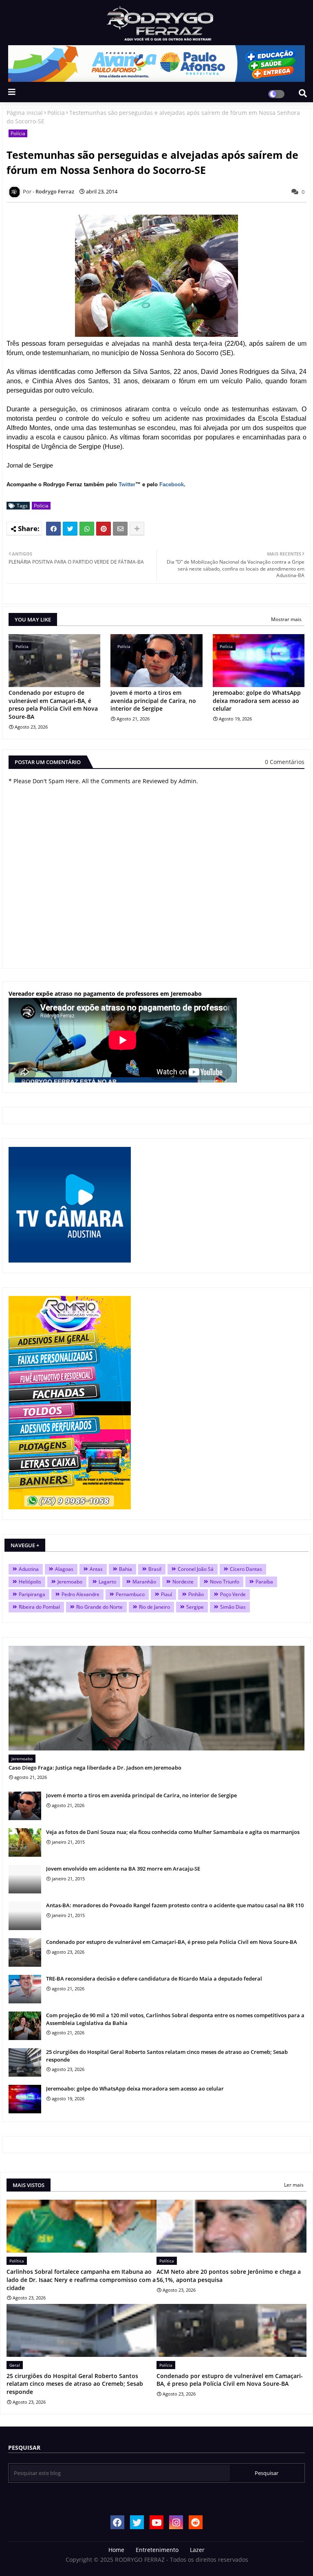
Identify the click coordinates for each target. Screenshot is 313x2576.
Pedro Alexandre (80, 1594)
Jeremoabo (70, 1582)
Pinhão (196, 1594)
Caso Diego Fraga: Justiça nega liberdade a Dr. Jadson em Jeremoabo (95, 1768)
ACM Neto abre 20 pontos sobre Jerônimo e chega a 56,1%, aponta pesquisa (229, 2276)
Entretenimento (157, 2550)
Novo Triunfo (225, 1582)
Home (116, 2550)
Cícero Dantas (246, 1569)
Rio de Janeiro (154, 1607)
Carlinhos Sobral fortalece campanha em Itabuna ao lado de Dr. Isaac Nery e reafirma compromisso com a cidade (81, 2280)
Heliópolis (30, 1582)
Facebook (172, 484)
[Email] (120, 529)
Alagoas (64, 1569)
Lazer (197, 2550)
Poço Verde (233, 1594)
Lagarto (107, 1582)
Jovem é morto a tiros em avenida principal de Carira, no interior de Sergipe (153, 701)
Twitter (127, 484)
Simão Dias (233, 1607)
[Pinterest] (104, 529)
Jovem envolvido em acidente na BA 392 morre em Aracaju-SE (123, 1869)
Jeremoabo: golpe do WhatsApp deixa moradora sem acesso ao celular (257, 701)
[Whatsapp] (87, 529)
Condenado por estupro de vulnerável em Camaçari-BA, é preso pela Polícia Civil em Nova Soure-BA (53, 705)
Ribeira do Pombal (39, 1607)
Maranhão (144, 1582)
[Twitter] (70, 529)
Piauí (166, 1594)
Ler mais (294, 2185)
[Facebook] (53, 529)
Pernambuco (130, 1594)
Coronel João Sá (196, 1569)
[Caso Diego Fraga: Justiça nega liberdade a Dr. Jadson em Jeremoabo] (156, 1698)
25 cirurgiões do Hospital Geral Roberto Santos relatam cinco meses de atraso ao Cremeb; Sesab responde (167, 2056)
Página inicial (25, 113)
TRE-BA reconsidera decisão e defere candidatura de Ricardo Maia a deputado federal (154, 1979)
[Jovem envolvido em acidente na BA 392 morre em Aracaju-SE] (25, 1879)
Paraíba (264, 1582)
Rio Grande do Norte (99, 1607)
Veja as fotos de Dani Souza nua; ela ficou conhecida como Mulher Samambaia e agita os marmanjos (173, 1832)
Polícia (56, 113)
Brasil (155, 1569)
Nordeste (183, 1582)
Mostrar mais (286, 619)
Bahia (126, 1569)
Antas (96, 1569)
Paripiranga (32, 1594)
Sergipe (195, 1607)
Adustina (29, 1569)
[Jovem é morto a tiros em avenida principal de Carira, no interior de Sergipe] (25, 1806)
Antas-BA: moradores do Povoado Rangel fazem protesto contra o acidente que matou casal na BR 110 (175, 1905)
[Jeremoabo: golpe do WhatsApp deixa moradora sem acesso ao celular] (25, 2099)
